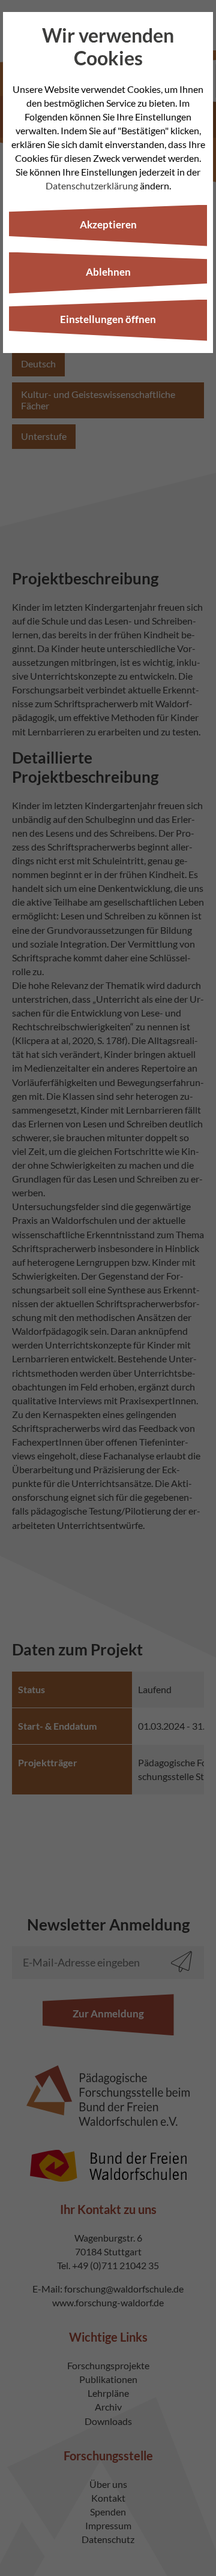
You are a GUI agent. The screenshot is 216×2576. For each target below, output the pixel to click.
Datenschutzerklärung (92, 185)
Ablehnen (108, 272)
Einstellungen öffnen (108, 319)
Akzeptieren (108, 224)
